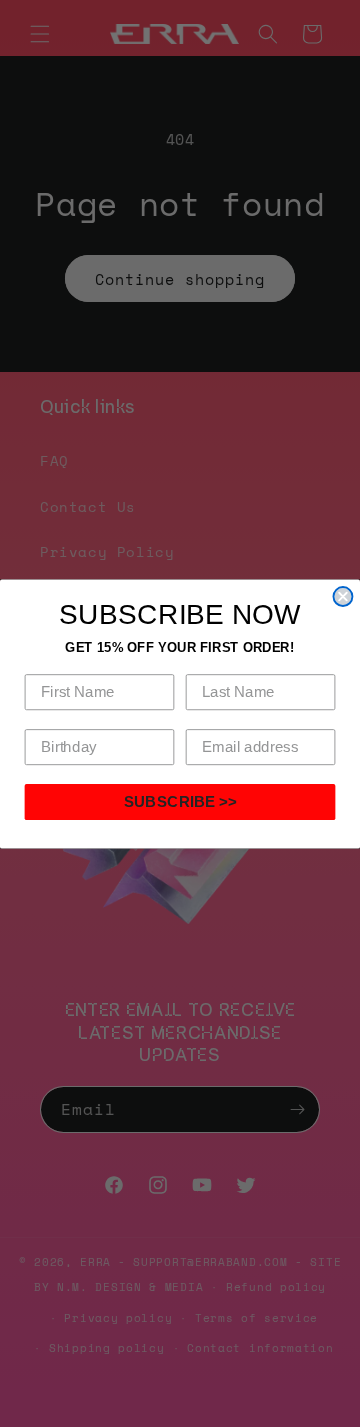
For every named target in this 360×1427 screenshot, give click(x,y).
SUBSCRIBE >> (180, 801)
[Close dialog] (342, 596)
